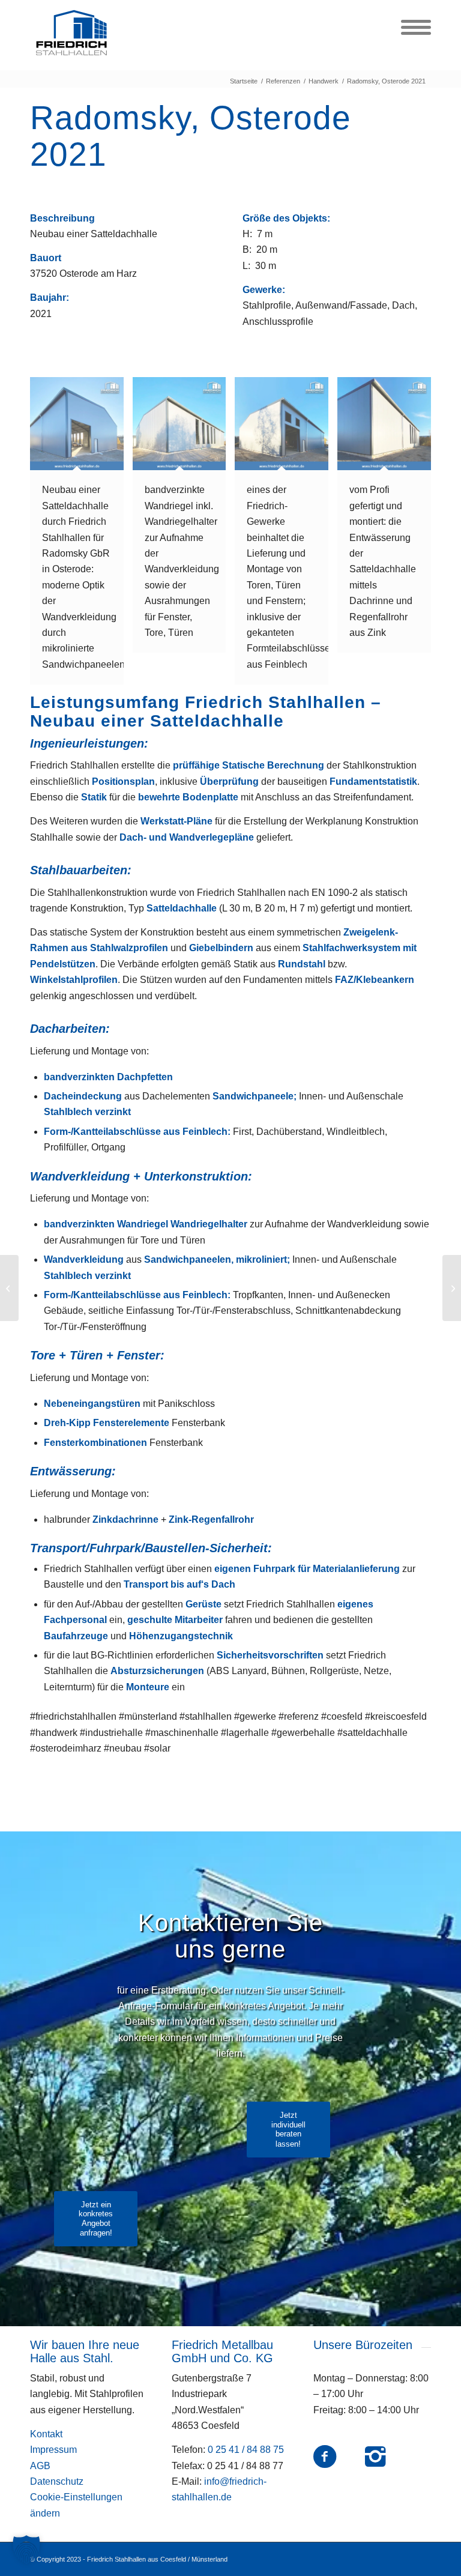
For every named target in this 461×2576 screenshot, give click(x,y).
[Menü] (410, 27)
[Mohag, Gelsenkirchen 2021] (452, 1288)
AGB (40, 2466)
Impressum (53, 2450)
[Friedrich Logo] (71, 33)
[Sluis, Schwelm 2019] (9, 1288)
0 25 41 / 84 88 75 (246, 2450)
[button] (26, 2550)
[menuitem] (410, 27)
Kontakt (46, 2434)
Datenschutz (57, 2481)
